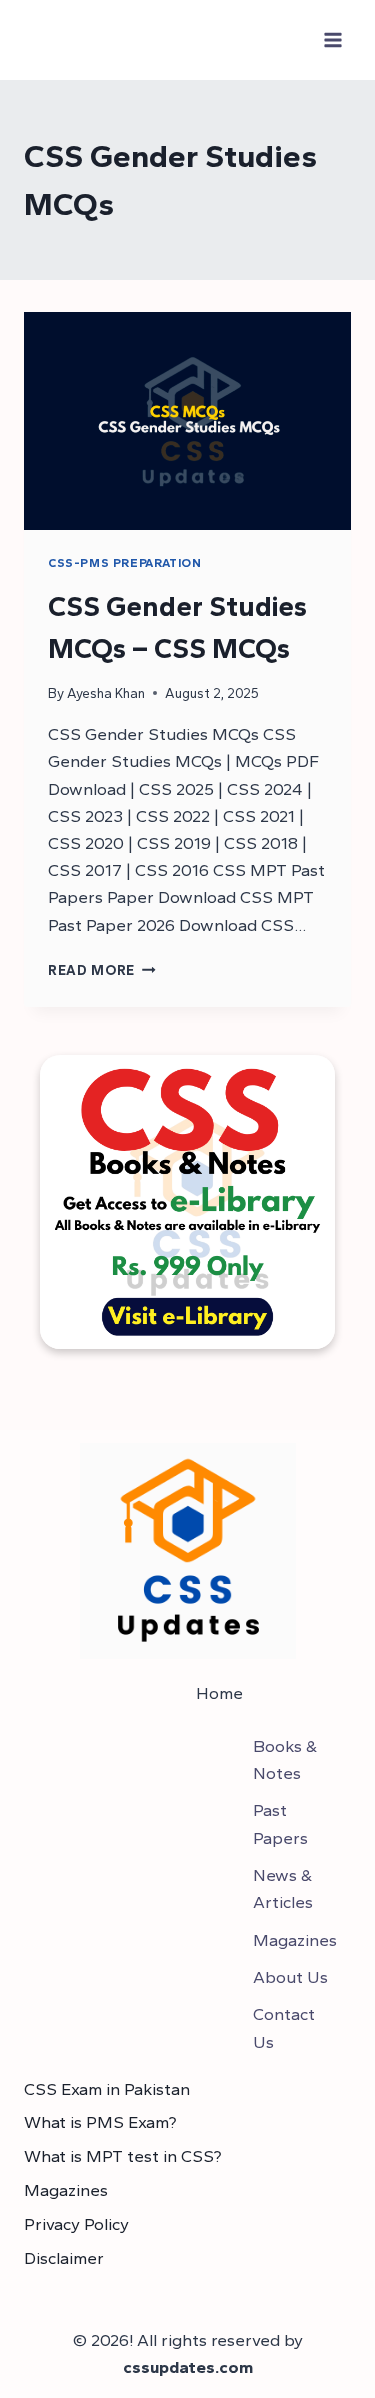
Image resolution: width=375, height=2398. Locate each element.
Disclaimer (64, 2258)
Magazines (66, 2190)
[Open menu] (332, 39)
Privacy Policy (76, 2224)
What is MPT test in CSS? (123, 2156)
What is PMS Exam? (100, 2122)
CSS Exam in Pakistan (107, 2089)
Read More (102, 970)
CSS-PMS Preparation (124, 563)
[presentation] (187, 421)
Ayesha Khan (106, 693)
